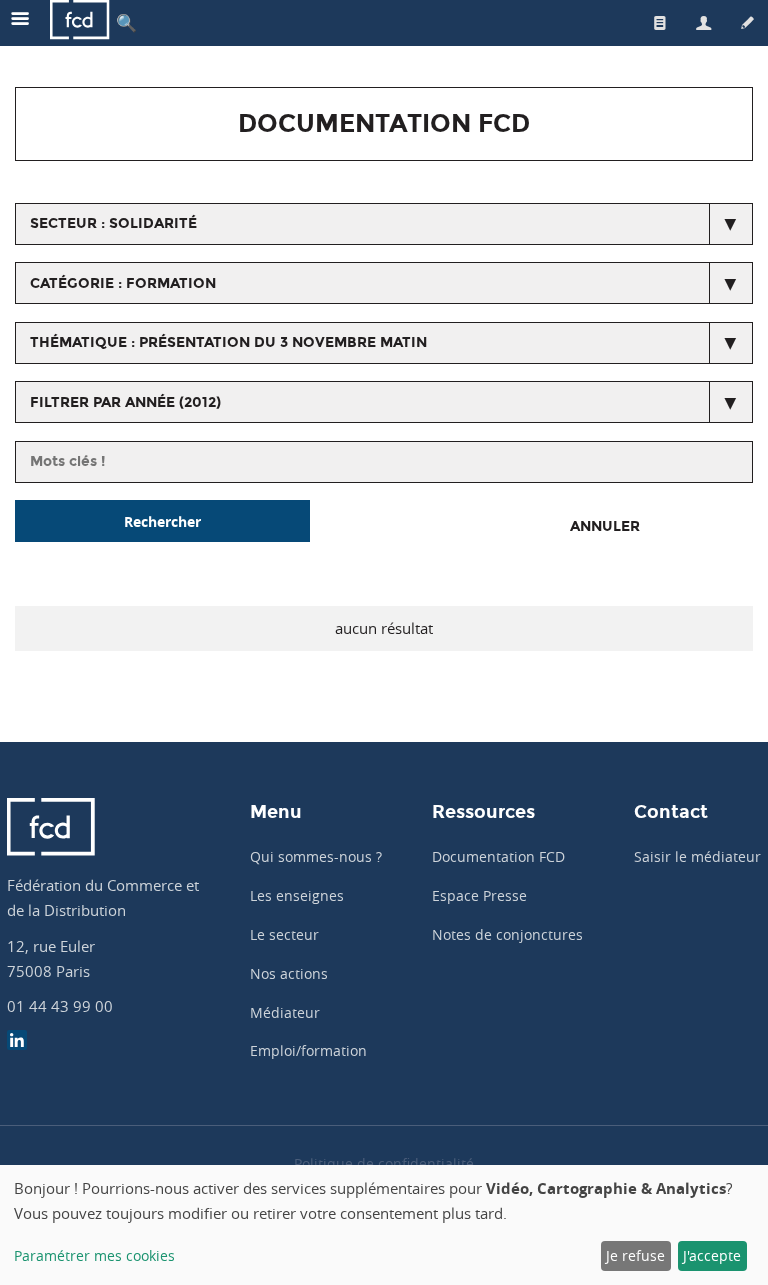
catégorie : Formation (123, 283)
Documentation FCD (498, 856)
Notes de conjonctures (507, 934)
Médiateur (285, 1012)
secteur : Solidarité (113, 223)
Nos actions (289, 973)
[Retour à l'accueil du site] (80, 22)
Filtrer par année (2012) (125, 402)
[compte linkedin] (17, 1042)
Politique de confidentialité (384, 1163)
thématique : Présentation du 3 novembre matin (228, 342)
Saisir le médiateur (697, 856)
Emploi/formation (308, 1050)
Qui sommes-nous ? (316, 856)
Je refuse (635, 1255)
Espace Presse (479, 895)
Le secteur (284, 934)
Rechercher (162, 521)
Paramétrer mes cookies (94, 1255)
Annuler (605, 526)
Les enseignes (297, 895)
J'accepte (712, 1255)
